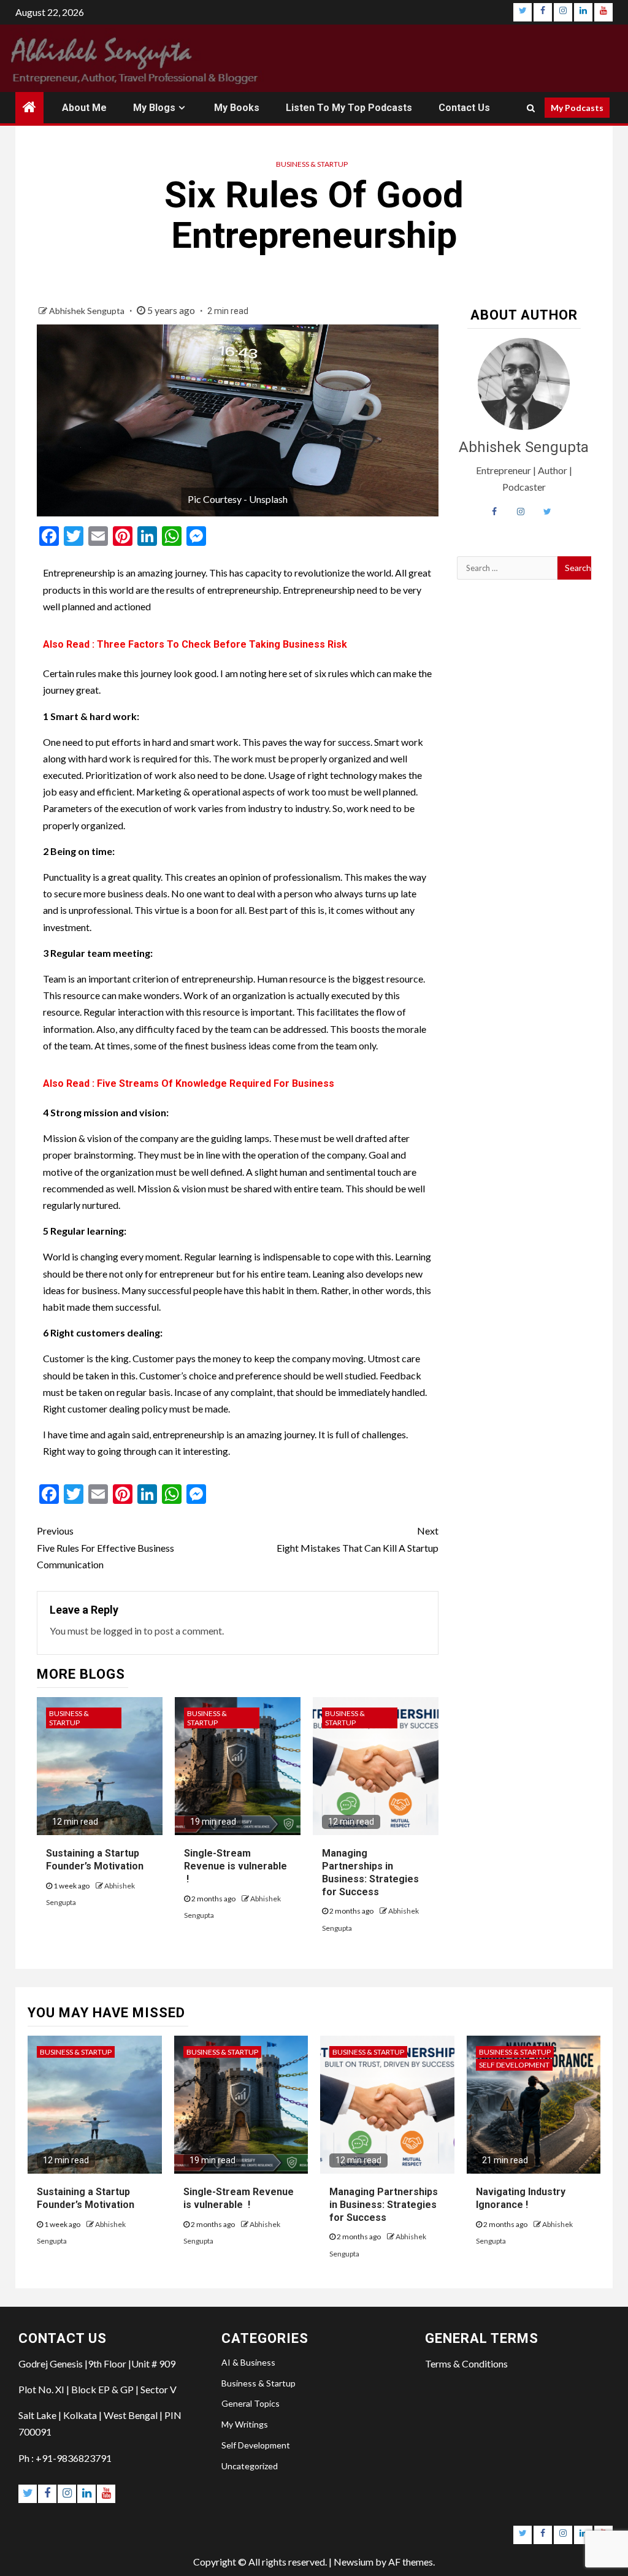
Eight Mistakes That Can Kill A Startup (357, 1539)
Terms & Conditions (466, 2363)
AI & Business (248, 2362)
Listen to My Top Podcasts (349, 108)
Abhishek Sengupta (88, 311)
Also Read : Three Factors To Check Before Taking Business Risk (195, 644)
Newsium (354, 2562)
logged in (122, 1631)
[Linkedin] (583, 12)
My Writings (245, 2424)
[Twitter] (523, 12)
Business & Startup (312, 164)
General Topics (251, 2403)
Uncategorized (250, 2466)
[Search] (531, 108)
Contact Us (464, 108)
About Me (84, 108)
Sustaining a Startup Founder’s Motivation (95, 1860)
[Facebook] (543, 12)
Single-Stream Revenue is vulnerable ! (235, 1866)
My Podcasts (577, 108)
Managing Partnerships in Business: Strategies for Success (384, 2205)
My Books (237, 108)
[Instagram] (563, 12)
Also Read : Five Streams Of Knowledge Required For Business (189, 1083)
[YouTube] (603, 12)
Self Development (514, 2065)
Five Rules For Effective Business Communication (105, 1547)
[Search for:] (507, 568)
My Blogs (154, 108)
